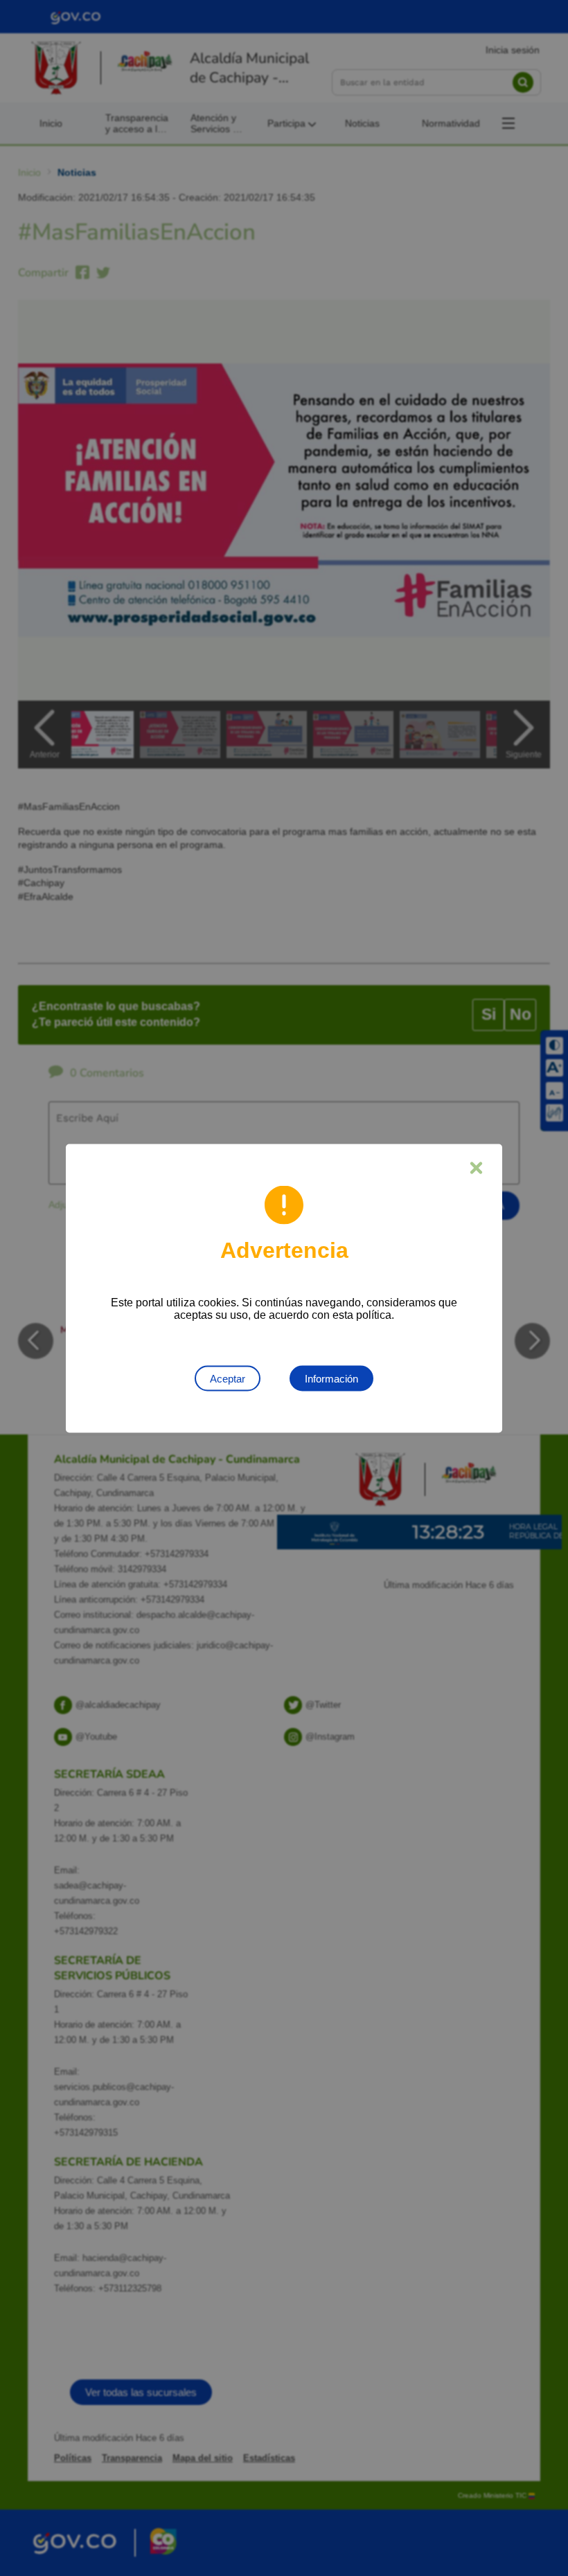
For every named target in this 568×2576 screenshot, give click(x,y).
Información (331, 1378)
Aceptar (228, 1378)
